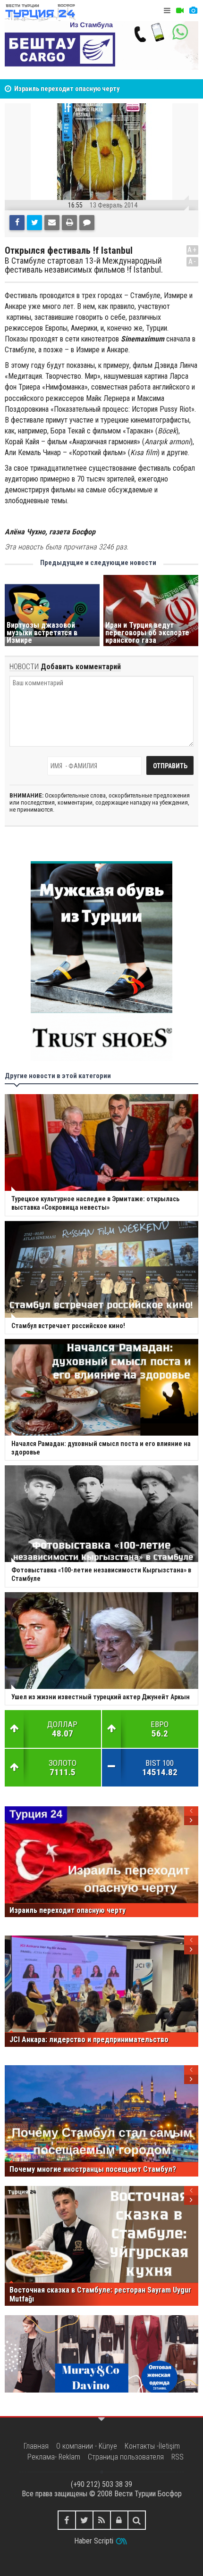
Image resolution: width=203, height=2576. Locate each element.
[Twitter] (34, 223)
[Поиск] (137, 2520)
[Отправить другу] (52, 223)
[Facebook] (17, 223)
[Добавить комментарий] (87, 223)
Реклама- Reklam (54, 2457)
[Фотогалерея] (193, 11)
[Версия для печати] (69, 223)
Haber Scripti (94, 2541)
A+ (192, 250)
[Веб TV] (180, 11)
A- (193, 262)
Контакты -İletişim (152, 2446)
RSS (178, 2457)
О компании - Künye (87, 2446)
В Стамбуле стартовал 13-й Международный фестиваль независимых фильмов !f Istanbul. (84, 266)
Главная (36, 2446)
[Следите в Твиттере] (84, 2520)
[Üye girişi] (119, 2520)
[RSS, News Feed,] (102, 2520)
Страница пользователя (126, 2457)
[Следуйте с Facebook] (67, 2520)
